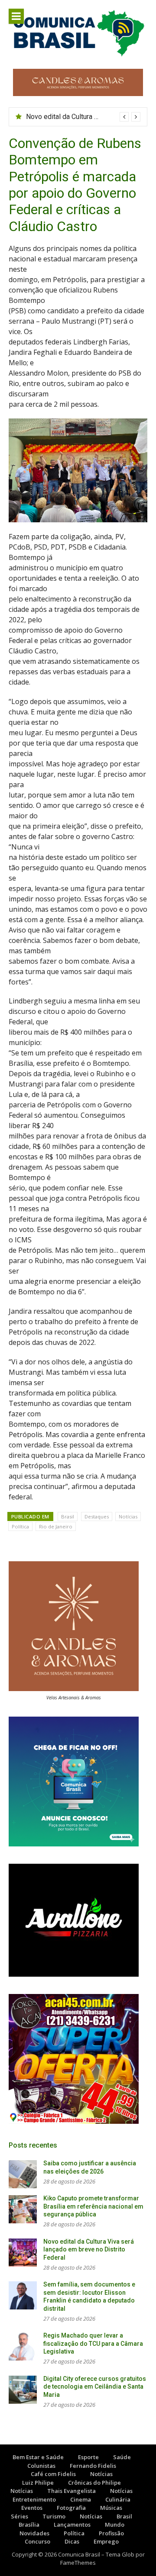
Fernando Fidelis (93, 2466)
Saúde (122, 2457)
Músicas (111, 2508)
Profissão (111, 2533)
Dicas (72, 2541)
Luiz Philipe (38, 2483)
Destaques (97, 1516)
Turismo (54, 2516)
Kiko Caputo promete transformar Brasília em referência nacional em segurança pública (93, 2206)
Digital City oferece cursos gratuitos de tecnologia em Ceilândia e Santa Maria (95, 2387)
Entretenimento (34, 2499)
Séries (19, 2516)
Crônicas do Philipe (94, 2483)
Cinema (81, 2499)
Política (20, 1526)
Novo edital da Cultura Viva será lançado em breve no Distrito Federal (89, 2250)
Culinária (118, 2499)
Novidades (34, 2533)
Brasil (68, 1516)
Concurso (37, 2541)
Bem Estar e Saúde (38, 2457)
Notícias (128, 1516)
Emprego (106, 2541)
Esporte (88, 2457)
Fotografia (71, 2508)
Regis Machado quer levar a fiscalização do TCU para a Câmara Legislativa (93, 2343)
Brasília (29, 2525)
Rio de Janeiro (56, 1526)
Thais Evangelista (71, 2491)
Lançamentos (72, 2525)
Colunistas (41, 2466)
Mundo (115, 2525)
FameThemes (78, 2563)
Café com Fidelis (53, 2474)
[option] (83, 117)
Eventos (32, 2508)
